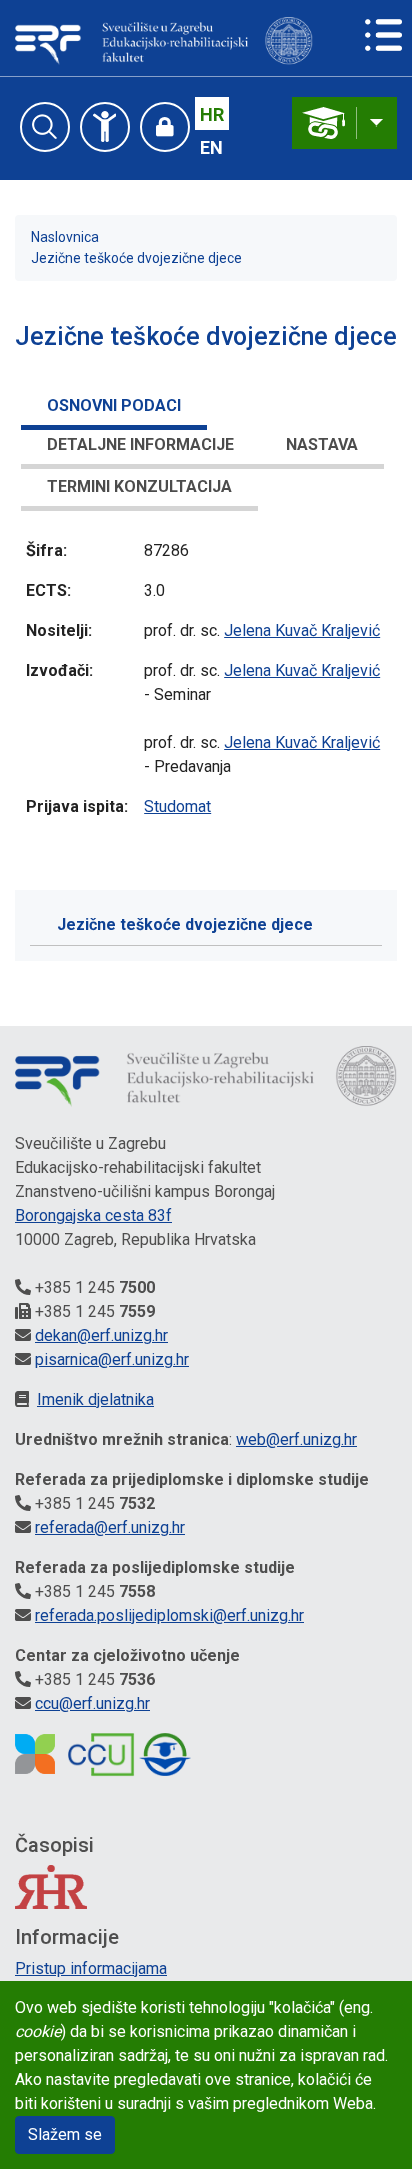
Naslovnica (65, 237)
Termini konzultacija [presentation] (139, 486)
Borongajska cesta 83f (93, 1215)
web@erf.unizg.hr (296, 1439)
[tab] (114, 409)
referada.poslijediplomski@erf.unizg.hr (169, 1615)
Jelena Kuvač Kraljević (302, 630)
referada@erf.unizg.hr (110, 1527)
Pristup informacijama (91, 1968)
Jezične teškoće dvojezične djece (136, 258)
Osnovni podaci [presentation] (114, 405)
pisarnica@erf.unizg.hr (112, 1359)
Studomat (177, 806)
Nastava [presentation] (322, 444)
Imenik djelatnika (95, 1399)
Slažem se (65, 2134)
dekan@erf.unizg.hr (101, 1335)
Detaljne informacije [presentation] (140, 444)
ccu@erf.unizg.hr (92, 1703)
